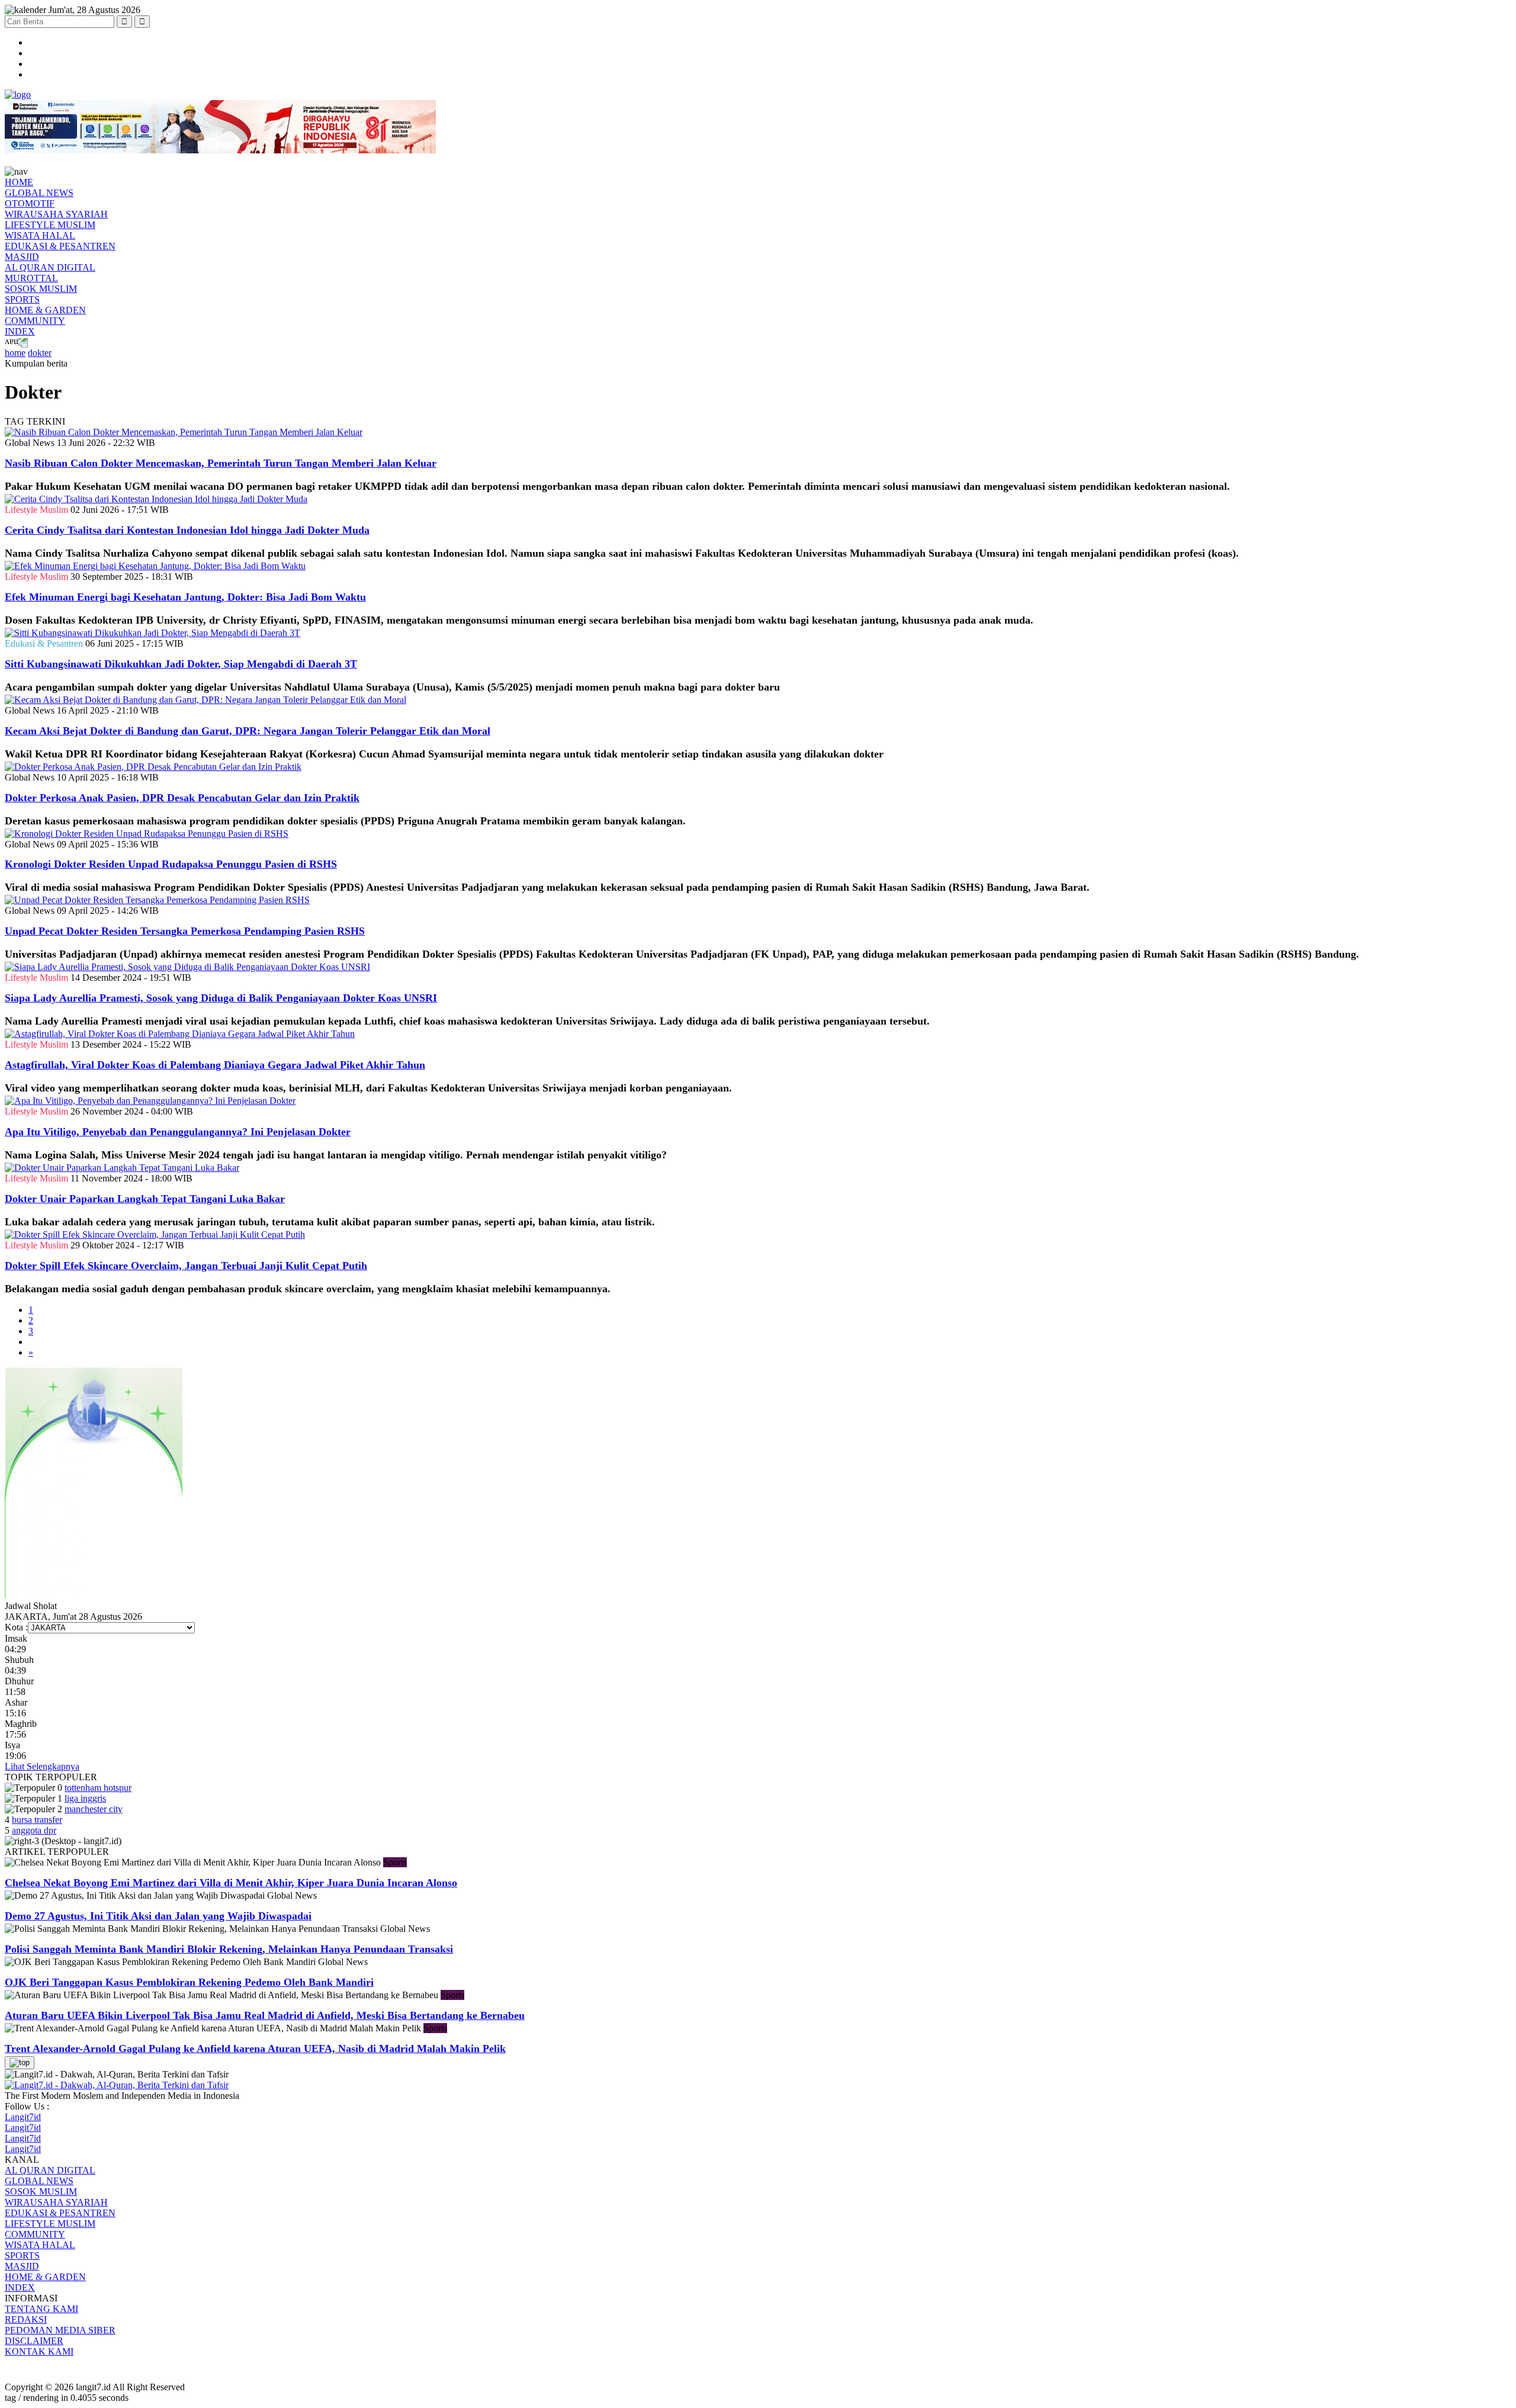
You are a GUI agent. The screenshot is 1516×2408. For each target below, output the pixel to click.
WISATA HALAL (40, 235)
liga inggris (85, 1798)
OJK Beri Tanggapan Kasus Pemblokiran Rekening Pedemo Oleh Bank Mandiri (189, 1982)
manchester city (94, 1809)
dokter (40, 353)
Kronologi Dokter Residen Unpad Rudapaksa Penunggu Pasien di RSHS (171, 864)
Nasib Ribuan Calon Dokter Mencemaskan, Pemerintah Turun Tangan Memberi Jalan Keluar (221, 463)
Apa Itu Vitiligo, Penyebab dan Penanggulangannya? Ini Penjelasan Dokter (178, 1132)
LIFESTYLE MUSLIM (50, 225)
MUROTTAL (31, 278)
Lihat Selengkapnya (42, 1766)
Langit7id (23, 2117)
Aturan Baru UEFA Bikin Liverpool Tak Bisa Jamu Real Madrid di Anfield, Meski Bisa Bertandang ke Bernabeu (265, 2015)
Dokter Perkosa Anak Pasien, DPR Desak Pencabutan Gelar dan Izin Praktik (182, 798)
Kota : (16, 1627)
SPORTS (22, 299)
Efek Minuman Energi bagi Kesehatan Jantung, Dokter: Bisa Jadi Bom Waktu (185, 597)
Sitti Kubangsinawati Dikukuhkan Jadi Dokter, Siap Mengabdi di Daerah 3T (181, 664)
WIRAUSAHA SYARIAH (56, 214)
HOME (19, 182)
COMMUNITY (35, 321)
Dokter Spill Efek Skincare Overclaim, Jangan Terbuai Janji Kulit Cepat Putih (186, 1266)
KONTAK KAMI (39, 2351)
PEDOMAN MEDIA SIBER (60, 2330)
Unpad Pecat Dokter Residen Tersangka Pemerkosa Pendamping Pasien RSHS (185, 931)
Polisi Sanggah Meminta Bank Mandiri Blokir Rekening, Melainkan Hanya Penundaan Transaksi (229, 1949)
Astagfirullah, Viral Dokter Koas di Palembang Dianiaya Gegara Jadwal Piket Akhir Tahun (215, 1065)
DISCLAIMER (34, 2341)
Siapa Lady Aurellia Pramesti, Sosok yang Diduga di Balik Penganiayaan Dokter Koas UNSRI (221, 998)
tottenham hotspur (98, 1788)
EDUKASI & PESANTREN (60, 246)
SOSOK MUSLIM (41, 289)
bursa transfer (37, 1820)
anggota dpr (34, 1830)
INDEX (20, 331)
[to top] (20, 2063)
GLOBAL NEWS (39, 193)
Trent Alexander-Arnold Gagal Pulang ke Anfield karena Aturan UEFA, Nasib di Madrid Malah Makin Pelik (255, 2049)
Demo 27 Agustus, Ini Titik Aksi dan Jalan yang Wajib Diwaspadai (158, 1916)
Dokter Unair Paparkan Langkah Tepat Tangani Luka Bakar (145, 1199)
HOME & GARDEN (45, 310)
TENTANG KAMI (41, 2309)
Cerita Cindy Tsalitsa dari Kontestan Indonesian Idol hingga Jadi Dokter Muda (187, 530)
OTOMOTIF (30, 203)
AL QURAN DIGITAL (50, 267)
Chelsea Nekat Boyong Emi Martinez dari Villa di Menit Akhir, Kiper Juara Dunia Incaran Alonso (231, 1883)
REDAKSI (26, 2319)
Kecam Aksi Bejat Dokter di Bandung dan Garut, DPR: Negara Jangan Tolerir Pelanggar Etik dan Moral (248, 731)
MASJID (22, 257)
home (15, 353)
